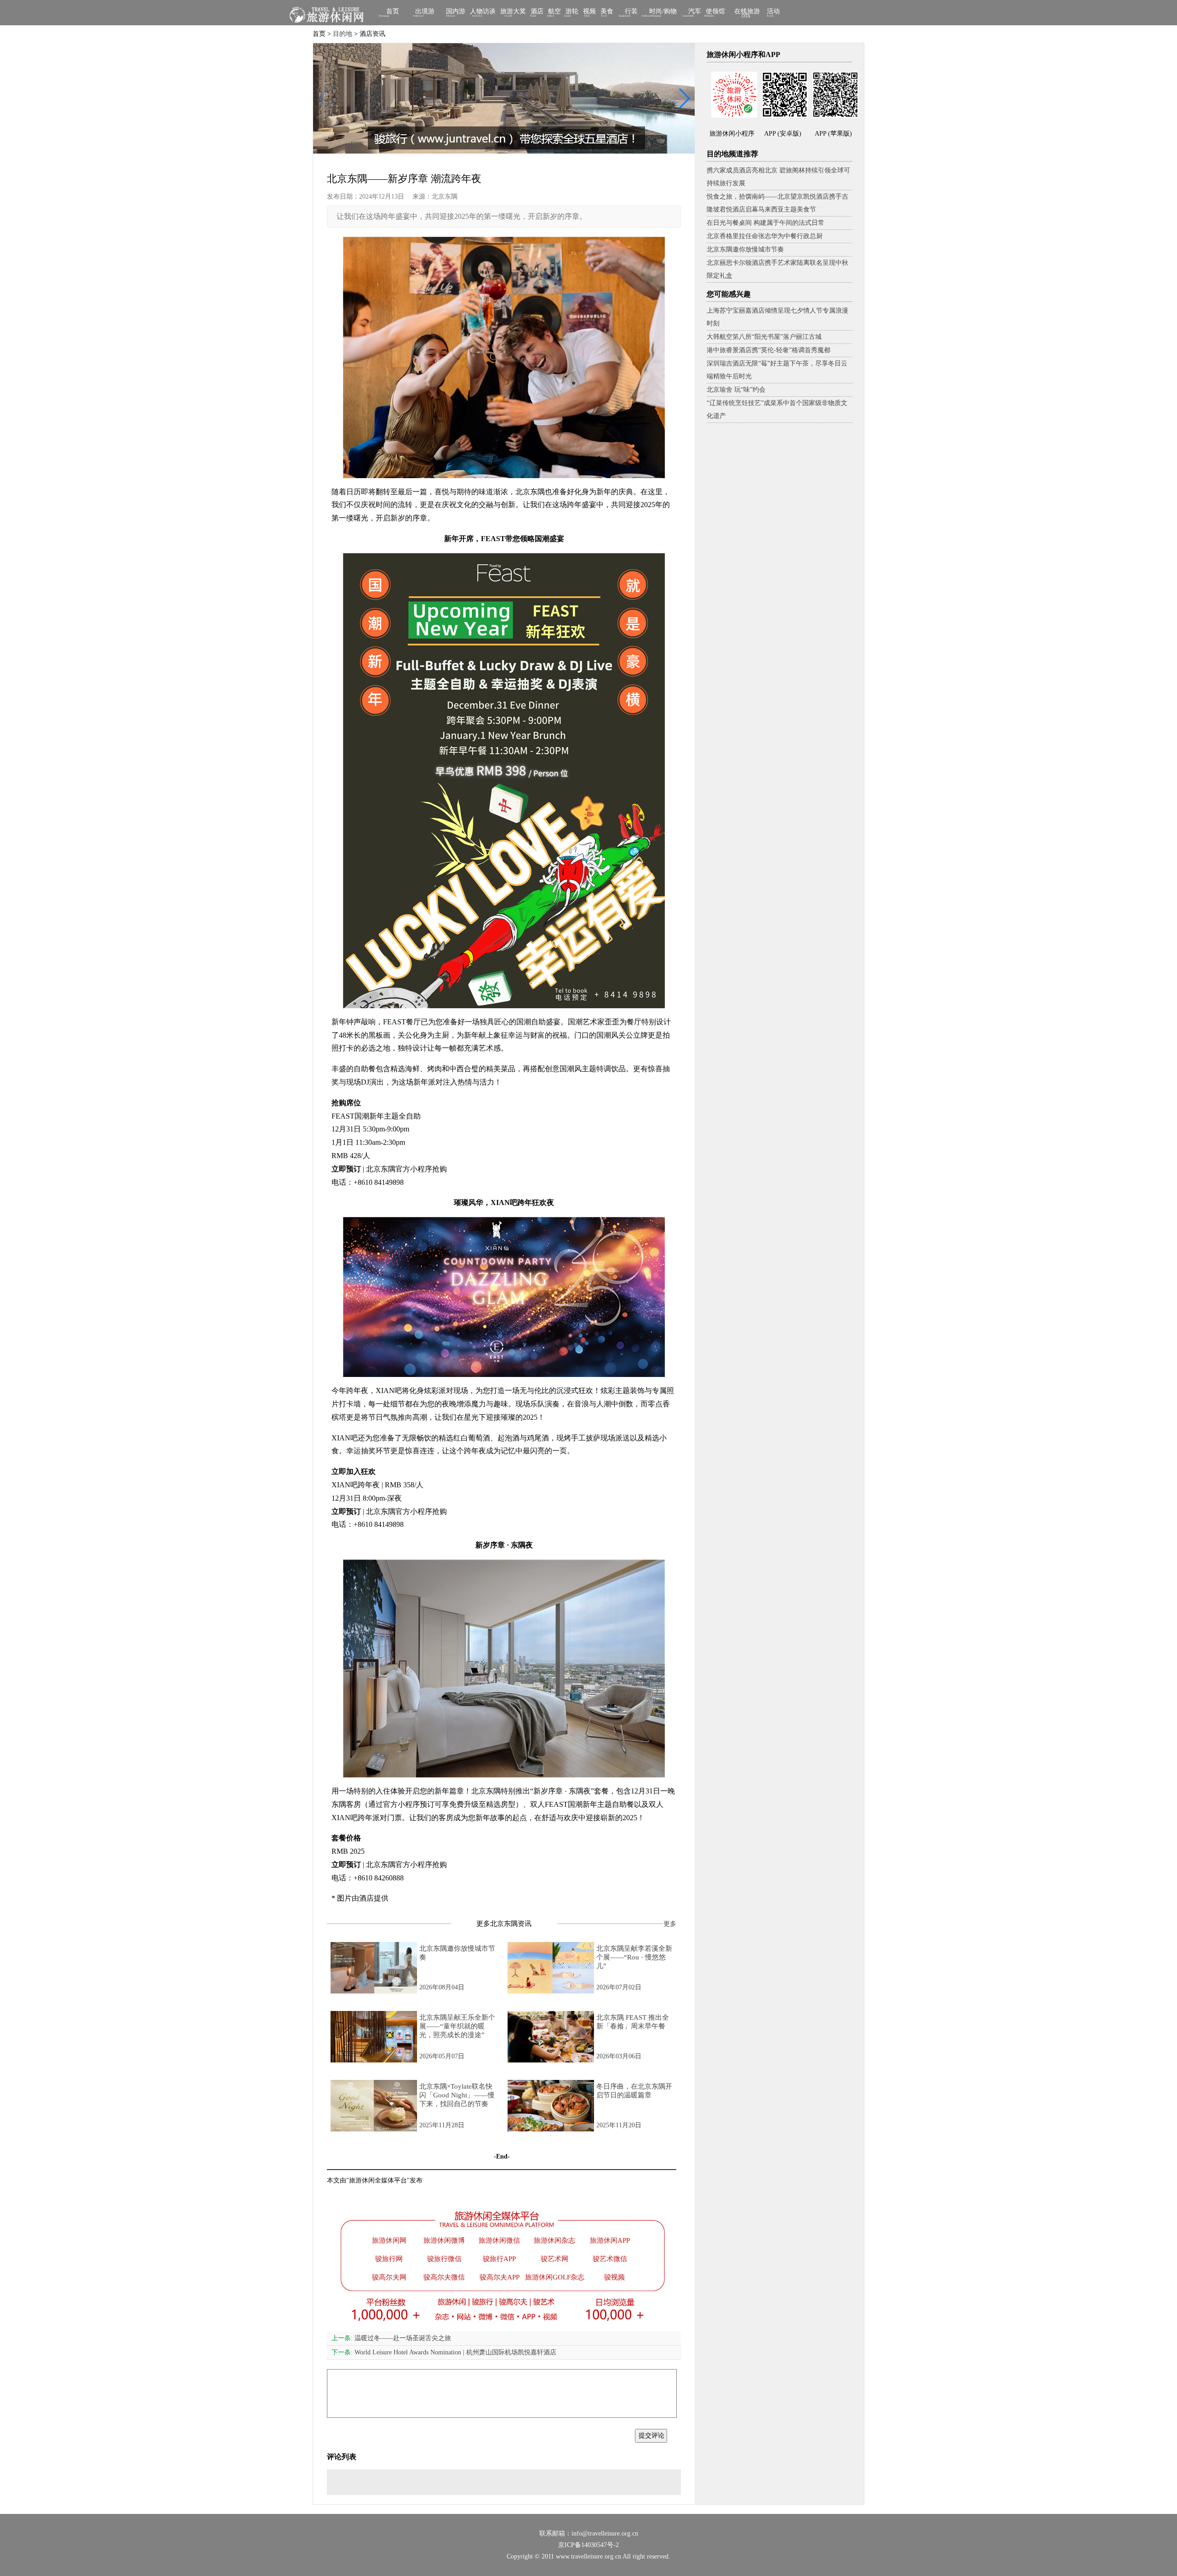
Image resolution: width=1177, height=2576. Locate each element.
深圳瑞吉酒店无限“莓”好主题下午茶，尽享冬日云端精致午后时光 (777, 370)
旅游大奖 (513, 12)
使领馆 (715, 12)
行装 (631, 12)
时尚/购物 (663, 12)
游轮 (572, 12)
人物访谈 (483, 12)
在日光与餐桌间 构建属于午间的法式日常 (766, 223)
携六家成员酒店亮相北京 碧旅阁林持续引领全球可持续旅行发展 (778, 177)
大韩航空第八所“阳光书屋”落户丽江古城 (764, 337)
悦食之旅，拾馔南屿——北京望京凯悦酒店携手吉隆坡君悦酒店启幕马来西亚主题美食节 (777, 203)
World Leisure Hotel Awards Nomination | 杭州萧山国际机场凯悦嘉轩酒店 (444, 2352)
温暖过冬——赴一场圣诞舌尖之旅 (391, 2338)
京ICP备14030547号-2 (588, 2545)
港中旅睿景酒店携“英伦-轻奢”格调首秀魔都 (768, 350)
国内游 (456, 12)
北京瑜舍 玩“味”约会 (736, 390)
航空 (554, 12)
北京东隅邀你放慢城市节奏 (745, 249)
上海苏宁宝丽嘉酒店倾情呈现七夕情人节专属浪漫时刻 (777, 317)
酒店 (537, 12)
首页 (393, 12)
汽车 (695, 12)
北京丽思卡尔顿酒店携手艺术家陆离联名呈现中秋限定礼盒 (777, 269)
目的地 (343, 34)
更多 (670, 1924)
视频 (589, 12)
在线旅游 (747, 13)
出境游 (425, 12)
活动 (773, 12)
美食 (607, 12)
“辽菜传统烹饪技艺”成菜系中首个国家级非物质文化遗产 (777, 409)
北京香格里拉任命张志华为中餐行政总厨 (765, 236)
